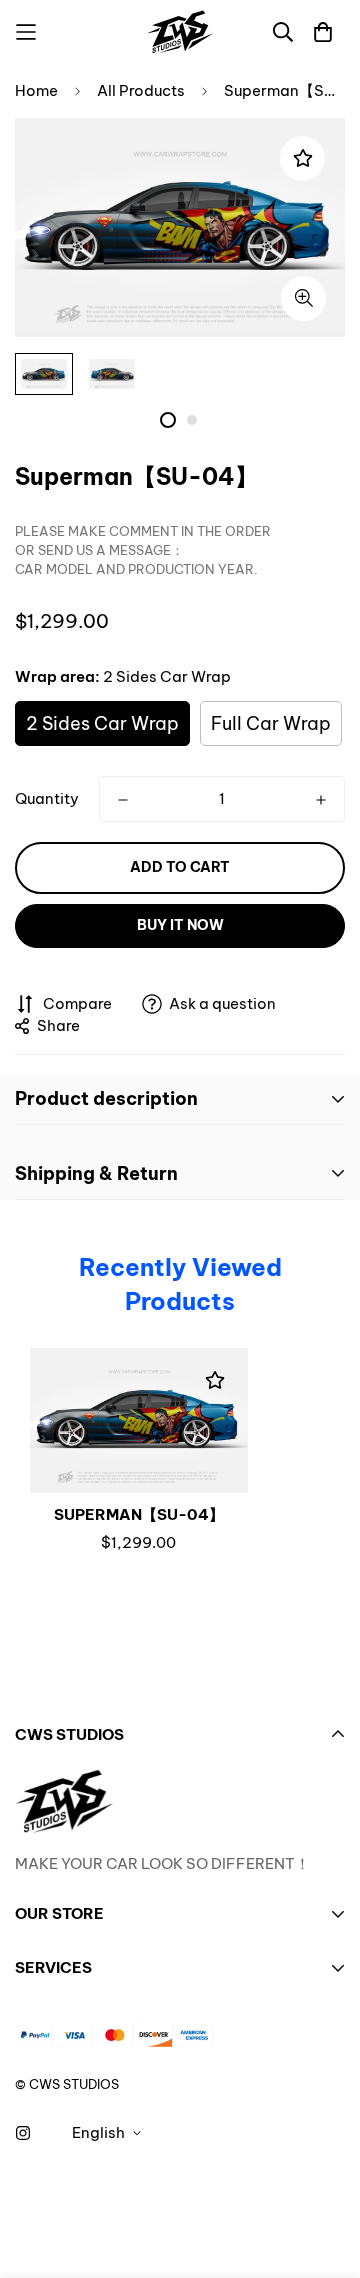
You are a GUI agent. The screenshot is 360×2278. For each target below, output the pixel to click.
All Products (141, 90)
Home (36, 90)
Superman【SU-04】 (139, 1514)
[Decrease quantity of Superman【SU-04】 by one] (123, 800)
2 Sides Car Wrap (102, 723)
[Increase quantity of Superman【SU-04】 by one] (321, 800)
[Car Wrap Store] (180, 32)
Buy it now (180, 925)
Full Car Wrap (271, 723)
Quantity (47, 798)
